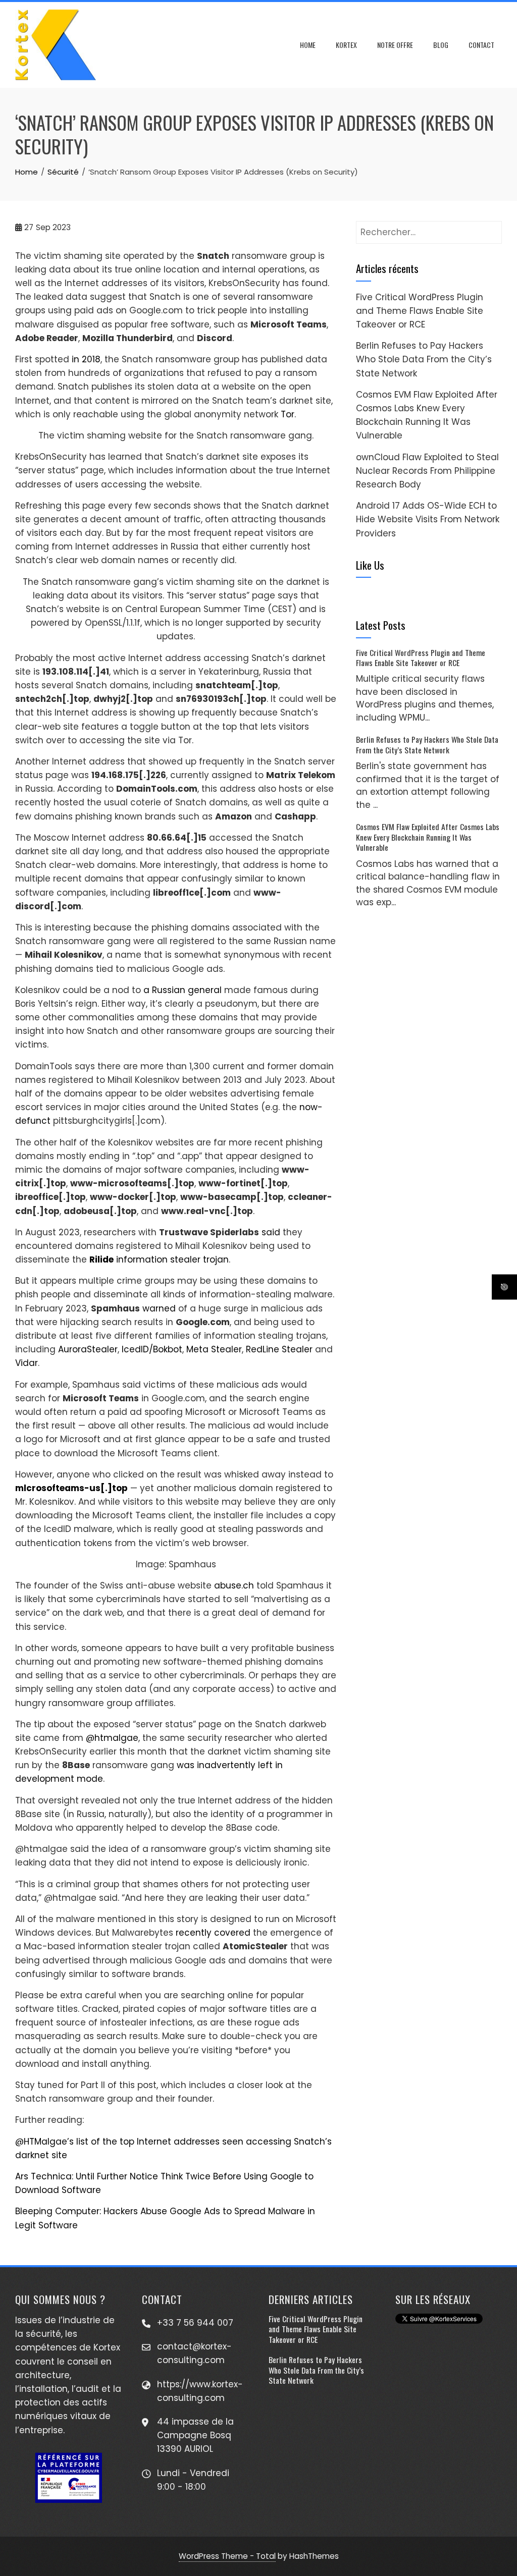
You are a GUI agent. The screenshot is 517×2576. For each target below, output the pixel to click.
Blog (441, 45)
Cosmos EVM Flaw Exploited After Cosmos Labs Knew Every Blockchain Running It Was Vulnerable (428, 837)
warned (159, 1308)
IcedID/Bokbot (152, 1349)
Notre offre (395, 45)
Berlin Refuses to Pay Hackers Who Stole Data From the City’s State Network (424, 359)
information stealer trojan (159, 1259)
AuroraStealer (88, 1349)
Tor (288, 414)
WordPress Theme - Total (227, 2556)
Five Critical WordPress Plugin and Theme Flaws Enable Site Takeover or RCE (420, 311)
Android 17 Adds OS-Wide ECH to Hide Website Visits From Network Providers (428, 519)
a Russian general (183, 990)
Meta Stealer (214, 1349)
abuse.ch (234, 1585)
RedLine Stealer (279, 1349)
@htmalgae (112, 1738)
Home (308, 45)
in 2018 (86, 359)
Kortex (346, 45)
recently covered (213, 1933)
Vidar (27, 1363)
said (271, 1232)
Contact (481, 45)
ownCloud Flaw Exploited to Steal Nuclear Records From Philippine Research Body (427, 471)
